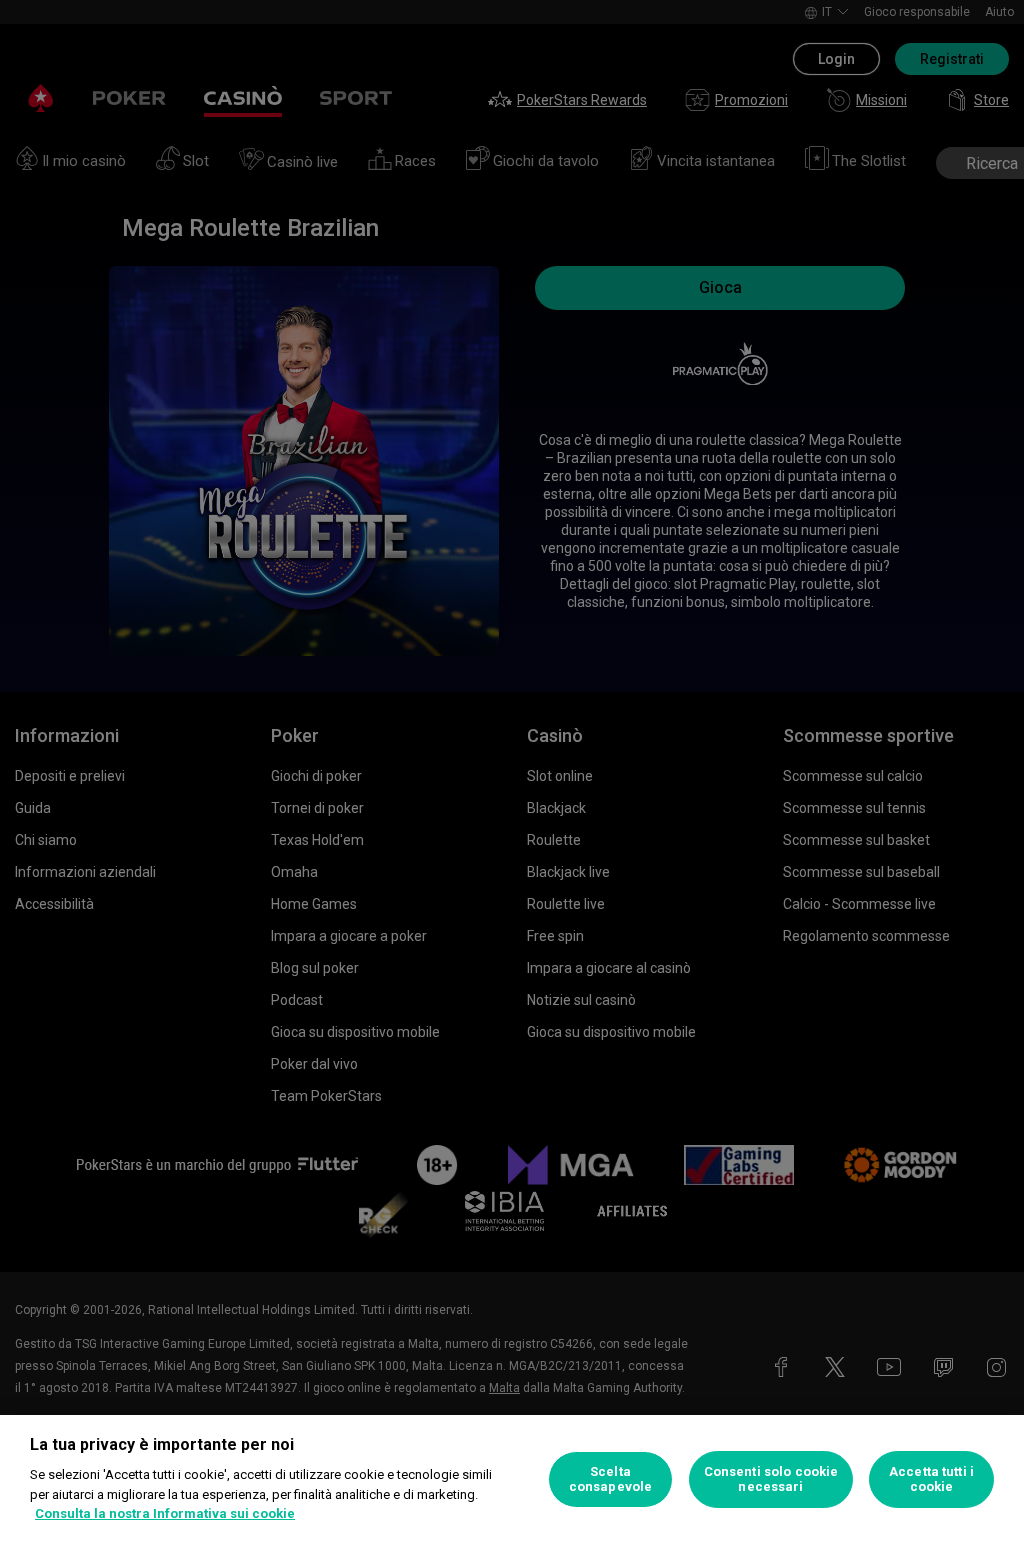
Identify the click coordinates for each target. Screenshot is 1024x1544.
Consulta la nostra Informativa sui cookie (165, 1513)
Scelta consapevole (610, 1479)
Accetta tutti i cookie (931, 1479)
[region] (512, 1479)
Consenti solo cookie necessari (771, 1479)
